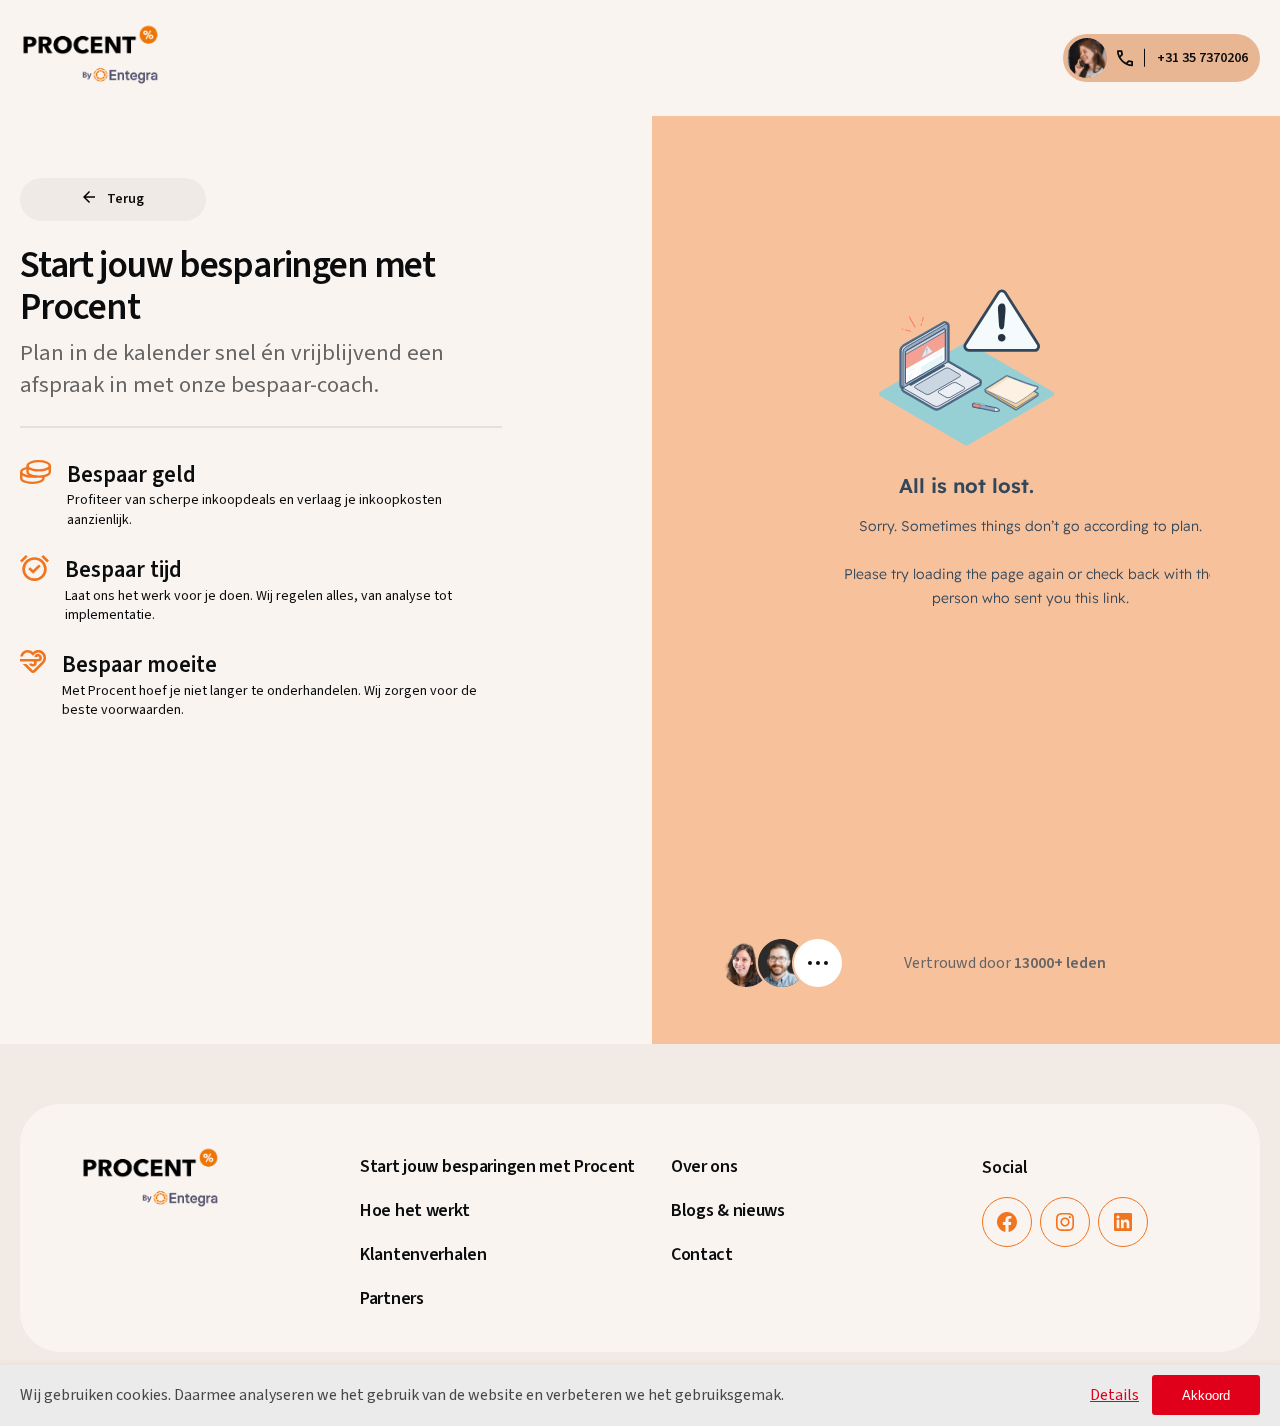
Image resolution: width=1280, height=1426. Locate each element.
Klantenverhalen (423, 1254)
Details (1114, 1395)
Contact (702, 1254)
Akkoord (1206, 1395)
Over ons (704, 1166)
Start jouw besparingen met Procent (497, 1166)
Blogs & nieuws (728, 1210)
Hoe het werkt (414, 1210)
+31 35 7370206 (1202, 58)
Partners (392, 1298)
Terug (125, 199)
